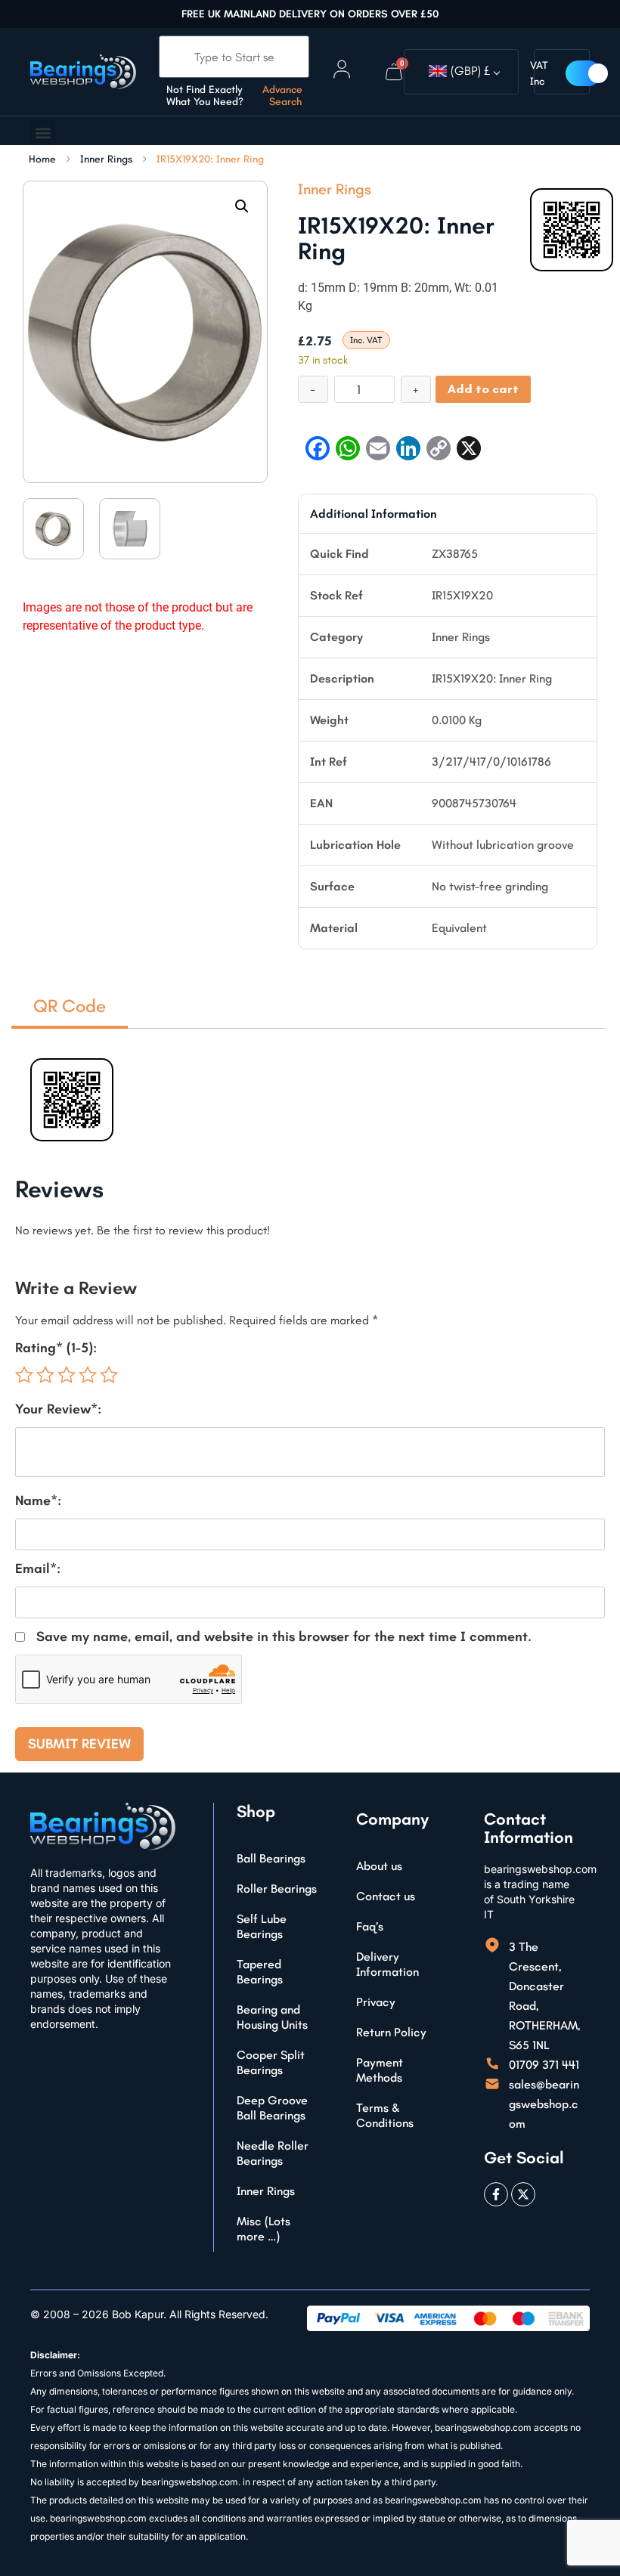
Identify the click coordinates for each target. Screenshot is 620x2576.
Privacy (376, 2002)
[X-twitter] (523, 2194)
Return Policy (391, 2032)
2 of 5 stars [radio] (45, 1375)
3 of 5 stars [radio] (67, 1375)
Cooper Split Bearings (271, 2062)
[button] (43, 133)
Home (42, 159)
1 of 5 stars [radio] (24, 1375)
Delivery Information (387, 1964)
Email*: (38, 1568)
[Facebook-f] (496, 2194)
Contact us (386, 1896)
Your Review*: (58, 1409)
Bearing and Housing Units (272, 2017)
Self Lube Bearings (262, 1926)
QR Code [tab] (70, 1006)
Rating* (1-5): (56, 1348)
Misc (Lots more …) (263, 2229)
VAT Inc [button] (539, 73)
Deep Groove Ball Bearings (272, 2108)
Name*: (38, 1500)
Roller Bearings (277, 1889)
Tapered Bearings (260, 1972)
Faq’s (370, 1926)
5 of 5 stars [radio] (109, 1375)
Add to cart (483, 389)
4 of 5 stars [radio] (88, 1375)
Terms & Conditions (385, 2115)
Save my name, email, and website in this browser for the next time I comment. (284, 1636)
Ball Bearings (271, 1858)
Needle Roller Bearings (273, 2153)
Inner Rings (106, 159)
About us (379, 1866)
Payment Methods (380, 2070)
